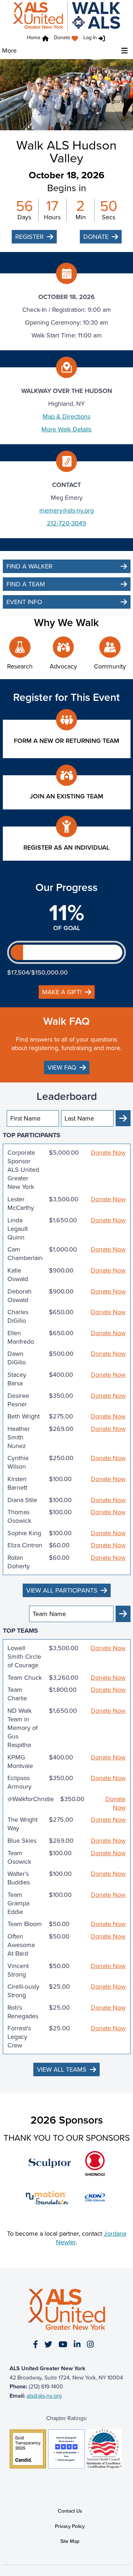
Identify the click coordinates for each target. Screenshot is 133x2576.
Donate (62, 38)
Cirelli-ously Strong (23, 1991)
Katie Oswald (18, 1275)
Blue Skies (22, 1841)
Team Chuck (25, 1678)
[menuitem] (68, 39)
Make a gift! (62, 992)
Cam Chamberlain (25, 1254)
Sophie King (24, 1533)
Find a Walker (29, 566)
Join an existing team (66, 796)
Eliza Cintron (25, 1545)
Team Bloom (25, 1924)
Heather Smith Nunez (19, 1437)
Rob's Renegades (23, 2012)
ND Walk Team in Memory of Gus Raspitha (23, 1728)
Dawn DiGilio (17, 1358)
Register (29, 237)
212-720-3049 (66, 523)
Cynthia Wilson (18, 1462)
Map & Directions (66, 416)
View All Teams (62, 2069)
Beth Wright (24, 1416)
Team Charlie (17, 1694)
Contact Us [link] (70, 2511)
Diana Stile (22, 1500)
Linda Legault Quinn (18, 1229)
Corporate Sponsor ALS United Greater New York (23, 1170)
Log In (90, 38)
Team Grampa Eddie (18, 1903)
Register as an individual (66, 848)
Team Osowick (19, 1857)
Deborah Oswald (20, 1296)
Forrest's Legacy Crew (19, 2037)
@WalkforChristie (31, 1799)
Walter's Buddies (19, 1878)
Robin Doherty (19, 1562)
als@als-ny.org (44, 2396)
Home (34, 38)
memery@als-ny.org (66, 510)
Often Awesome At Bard (21, 1945)
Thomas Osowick (19, 1516)
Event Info (24, 602)
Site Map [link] (70, 2541)
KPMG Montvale (20, 1762)
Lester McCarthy (21, 1203)
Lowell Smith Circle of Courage (24, 1657)
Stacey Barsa (17, 1379)
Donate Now (108, 1153)
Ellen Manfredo (21, 1337)
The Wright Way (23, 1824)
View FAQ (62, 1067)
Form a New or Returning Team (66, 741)
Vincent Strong (18, 1970)
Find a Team (26, 584)
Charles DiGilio (18, 1316)
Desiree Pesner (18, 1400)
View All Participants (62, 1590)
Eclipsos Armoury (20, 1782)
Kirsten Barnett (17, 1483)
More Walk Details (66, 429)
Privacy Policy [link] (70, 2526)
